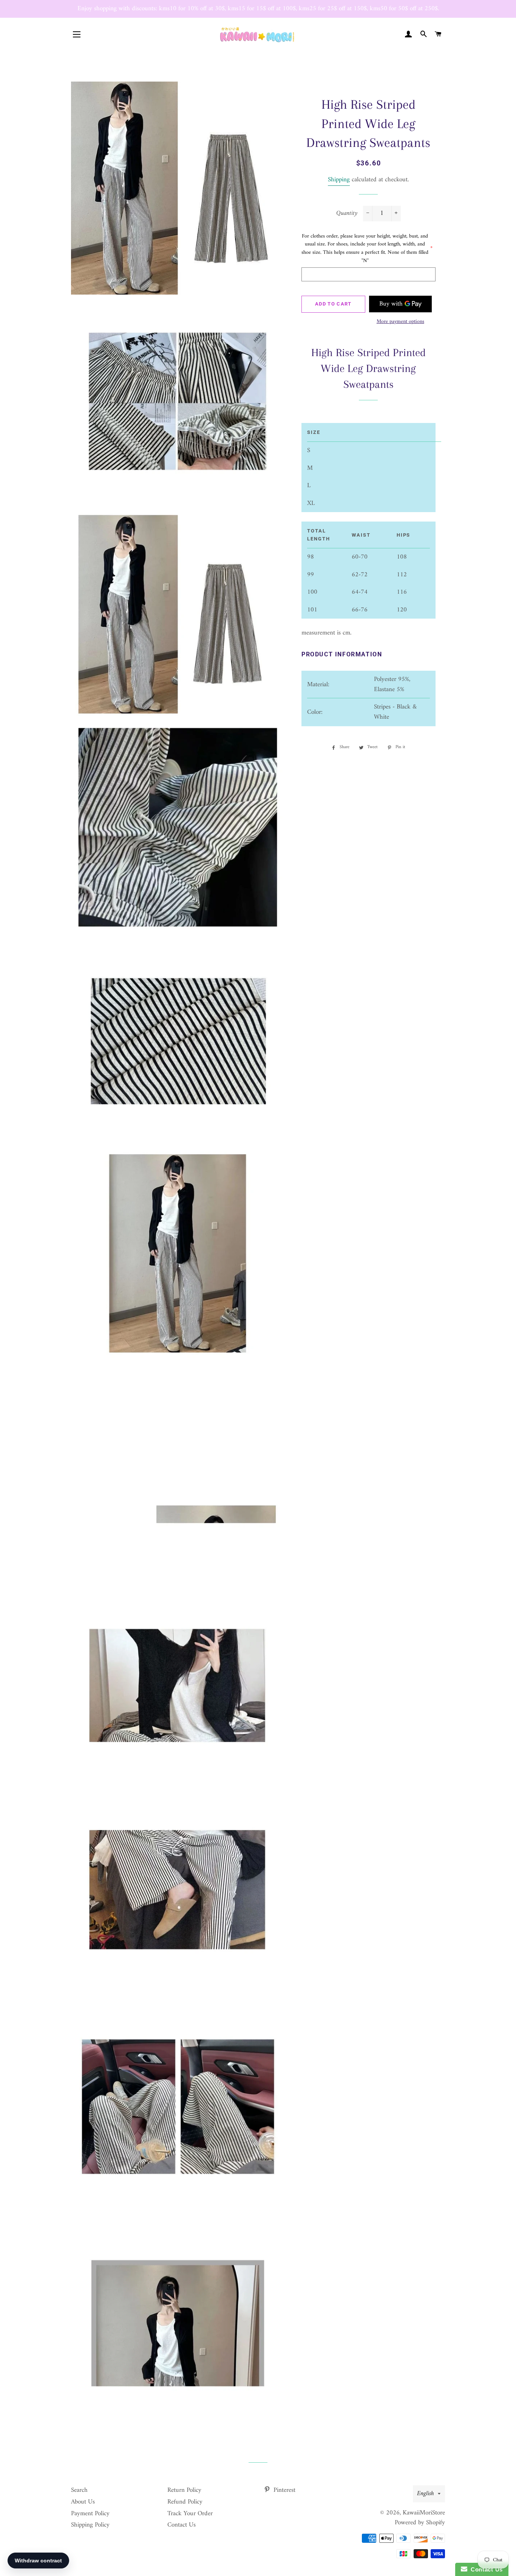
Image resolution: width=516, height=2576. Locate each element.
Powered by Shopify (420, 2523)
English (426, 2494)
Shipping (339, 180)
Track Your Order (190, 2514)
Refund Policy (185, 2502)
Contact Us (182, 2525)
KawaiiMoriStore (424, 2513)
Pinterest (283, 2490)
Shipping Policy (90, 2525)
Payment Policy (90, 2514)
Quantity (347, 214)
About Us (83, 2502)
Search (79, 2490)
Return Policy (184, 2490)
